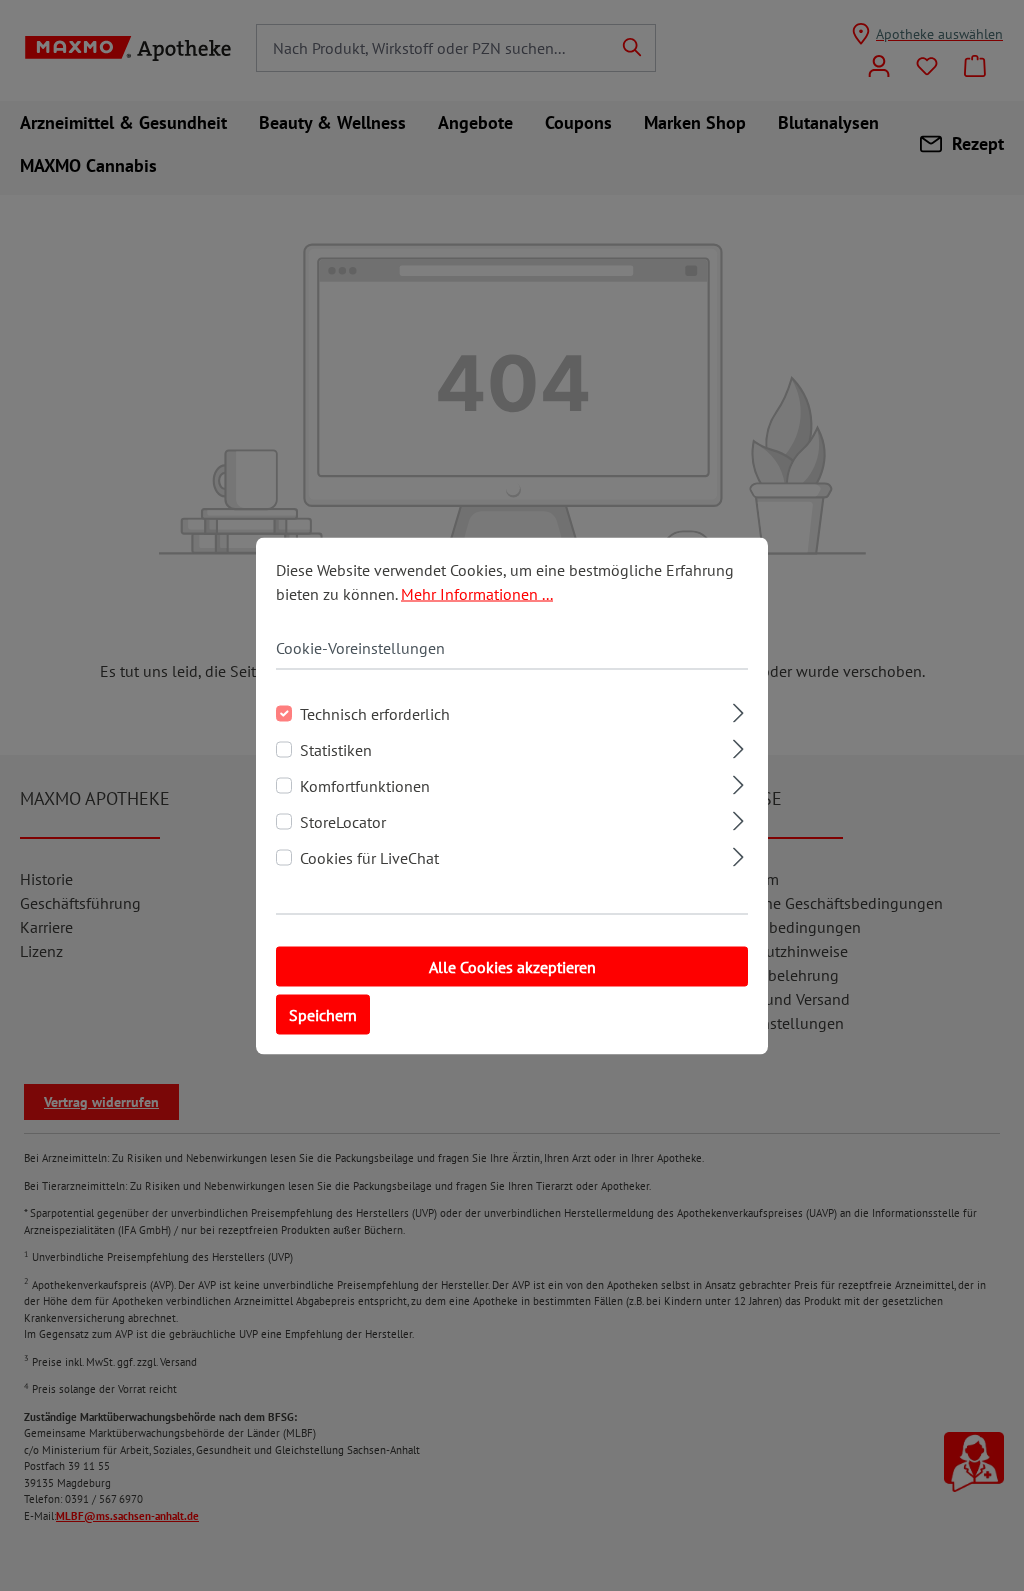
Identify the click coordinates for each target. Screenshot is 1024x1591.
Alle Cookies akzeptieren (512, 966)
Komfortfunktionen (365, 785)
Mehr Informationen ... (477, 593)
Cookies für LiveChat (369, 857)
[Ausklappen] (738, 709)
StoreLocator (343, 821)
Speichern (323, 1014)
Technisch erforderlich (375, 713)
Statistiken (336, 749)
